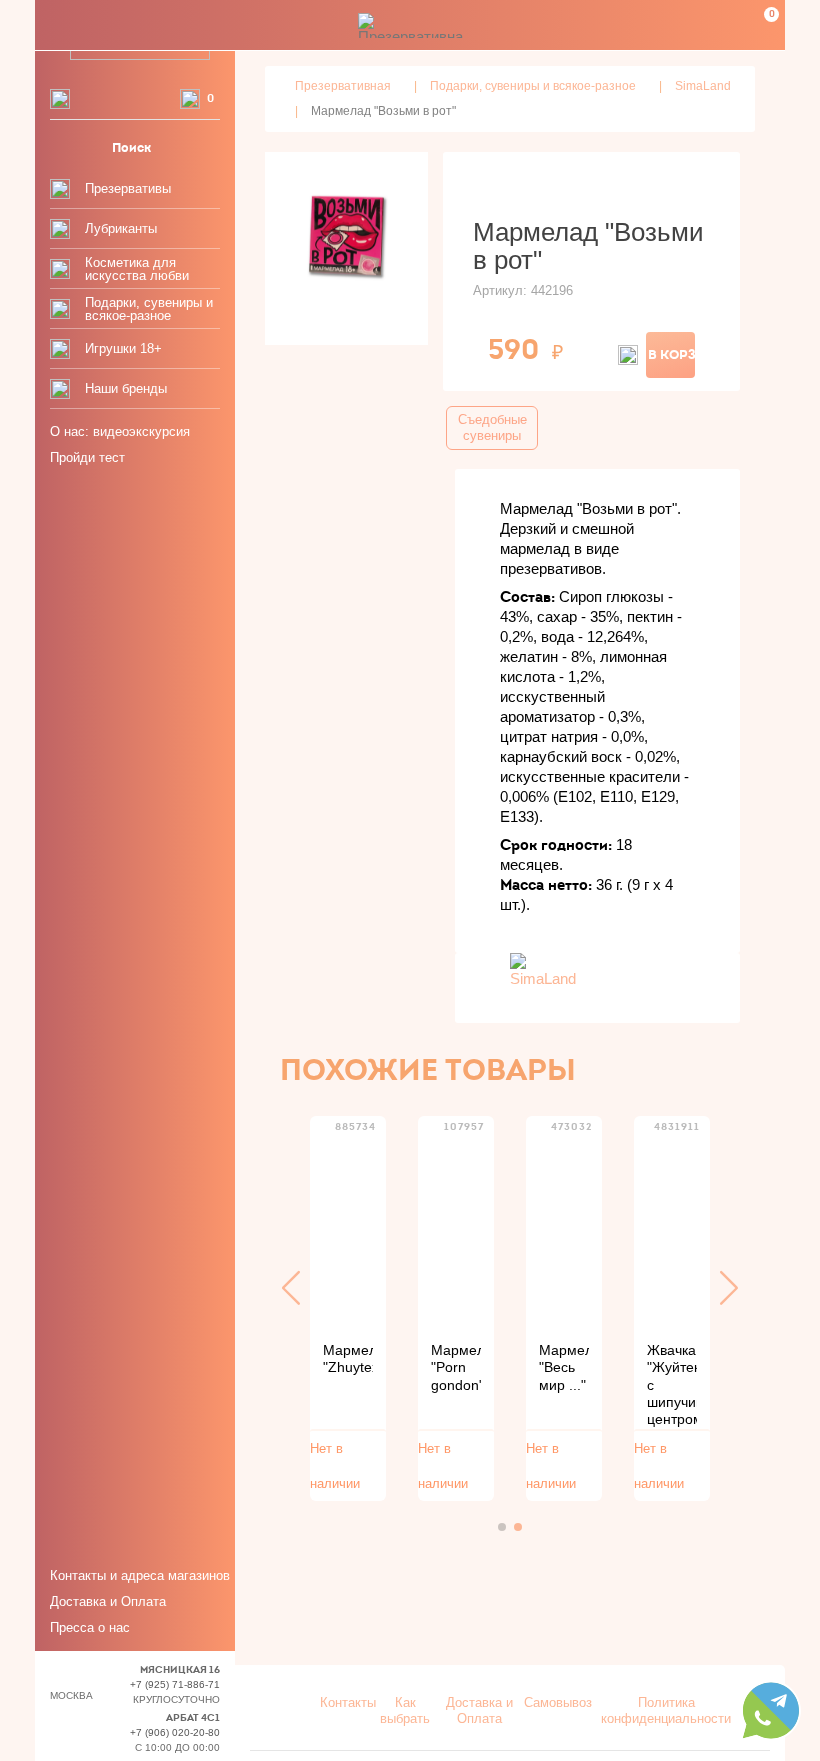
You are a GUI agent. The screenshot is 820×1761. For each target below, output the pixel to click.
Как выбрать (405, 1710)
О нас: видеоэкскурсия (120, 431)
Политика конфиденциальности (666, 1710)
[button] (290, 1287)
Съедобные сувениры (492, 427)
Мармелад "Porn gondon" (456, 1367)
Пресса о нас (90, 1627)
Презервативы (128, 188)
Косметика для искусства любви (137, 269)
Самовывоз (558, 1702)
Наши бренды (126, 388)
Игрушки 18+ (123, 348)
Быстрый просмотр (348, 1225)
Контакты (348, 1702)
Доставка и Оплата (108, 1601)
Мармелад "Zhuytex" (348, 1358)
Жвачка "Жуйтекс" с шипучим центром (672, 1384)
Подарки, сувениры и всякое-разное (149, 309)
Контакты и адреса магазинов (140, 1575)
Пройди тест (87, 457)
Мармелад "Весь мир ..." (564, 1367)
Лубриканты (121, 228)
